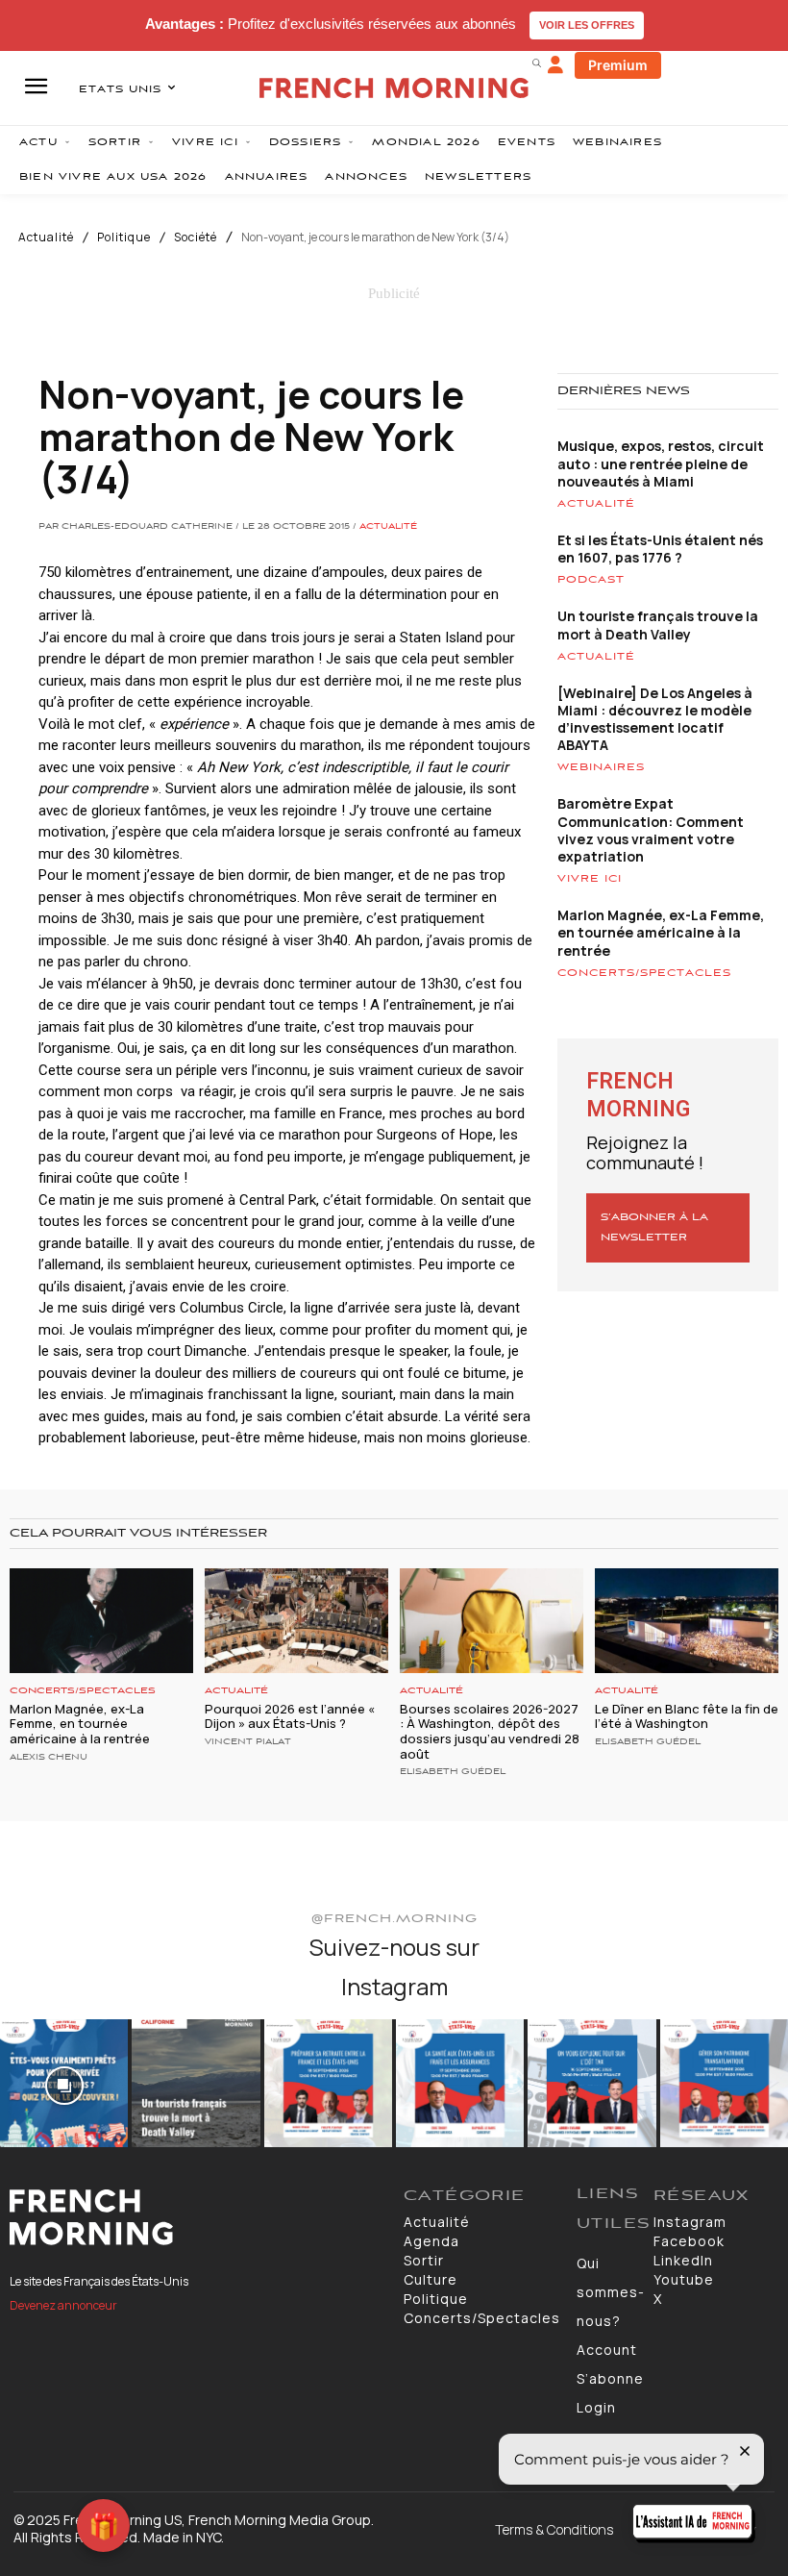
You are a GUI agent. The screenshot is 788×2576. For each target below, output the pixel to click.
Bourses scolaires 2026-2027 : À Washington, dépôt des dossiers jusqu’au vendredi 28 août (490, 1731)
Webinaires (601, 767)
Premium (618, 65)
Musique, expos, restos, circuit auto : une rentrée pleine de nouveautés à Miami (661, 463)
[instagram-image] (64, 2083)
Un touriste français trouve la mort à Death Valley (658, 625)
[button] (536, 63)
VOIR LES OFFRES (587, 25)
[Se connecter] (555, 65)
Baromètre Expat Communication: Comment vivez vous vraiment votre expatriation (651, 830)
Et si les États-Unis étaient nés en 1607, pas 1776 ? (660, 549)
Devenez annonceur (63, 2305)
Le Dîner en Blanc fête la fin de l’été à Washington (687, 1716)
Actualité (46, 238)
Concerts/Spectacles (644, 973)
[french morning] (394, 88)
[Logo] (197, 2217)
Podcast (591, 580)
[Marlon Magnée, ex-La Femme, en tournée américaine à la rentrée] (101, 1621)
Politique (124, 238)
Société (196, 238)
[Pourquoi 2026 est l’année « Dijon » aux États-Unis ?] (296, 1621)
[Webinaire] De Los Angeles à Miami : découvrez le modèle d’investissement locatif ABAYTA (655, 719)
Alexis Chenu (49, 1758)
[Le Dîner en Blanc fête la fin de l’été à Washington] (687, 1621)
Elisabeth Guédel (453, 1772)
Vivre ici (590, 879)
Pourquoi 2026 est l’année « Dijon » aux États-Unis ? (290, 1716)
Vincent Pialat (248, 1742)
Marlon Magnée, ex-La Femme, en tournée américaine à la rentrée (661, 932)
